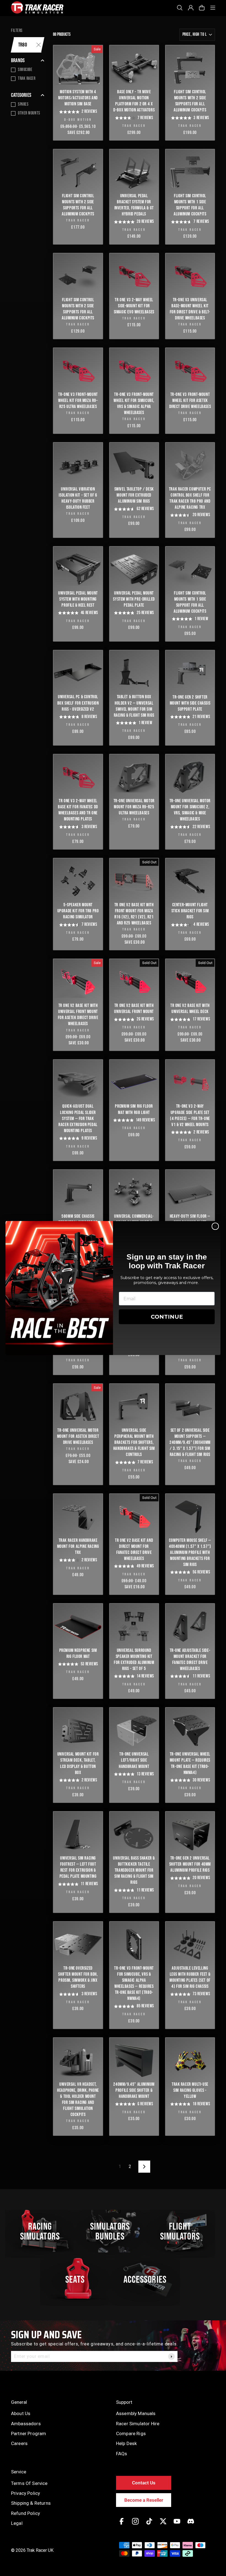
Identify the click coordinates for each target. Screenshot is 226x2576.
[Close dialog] (215, 1226)
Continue (167, 1317)
